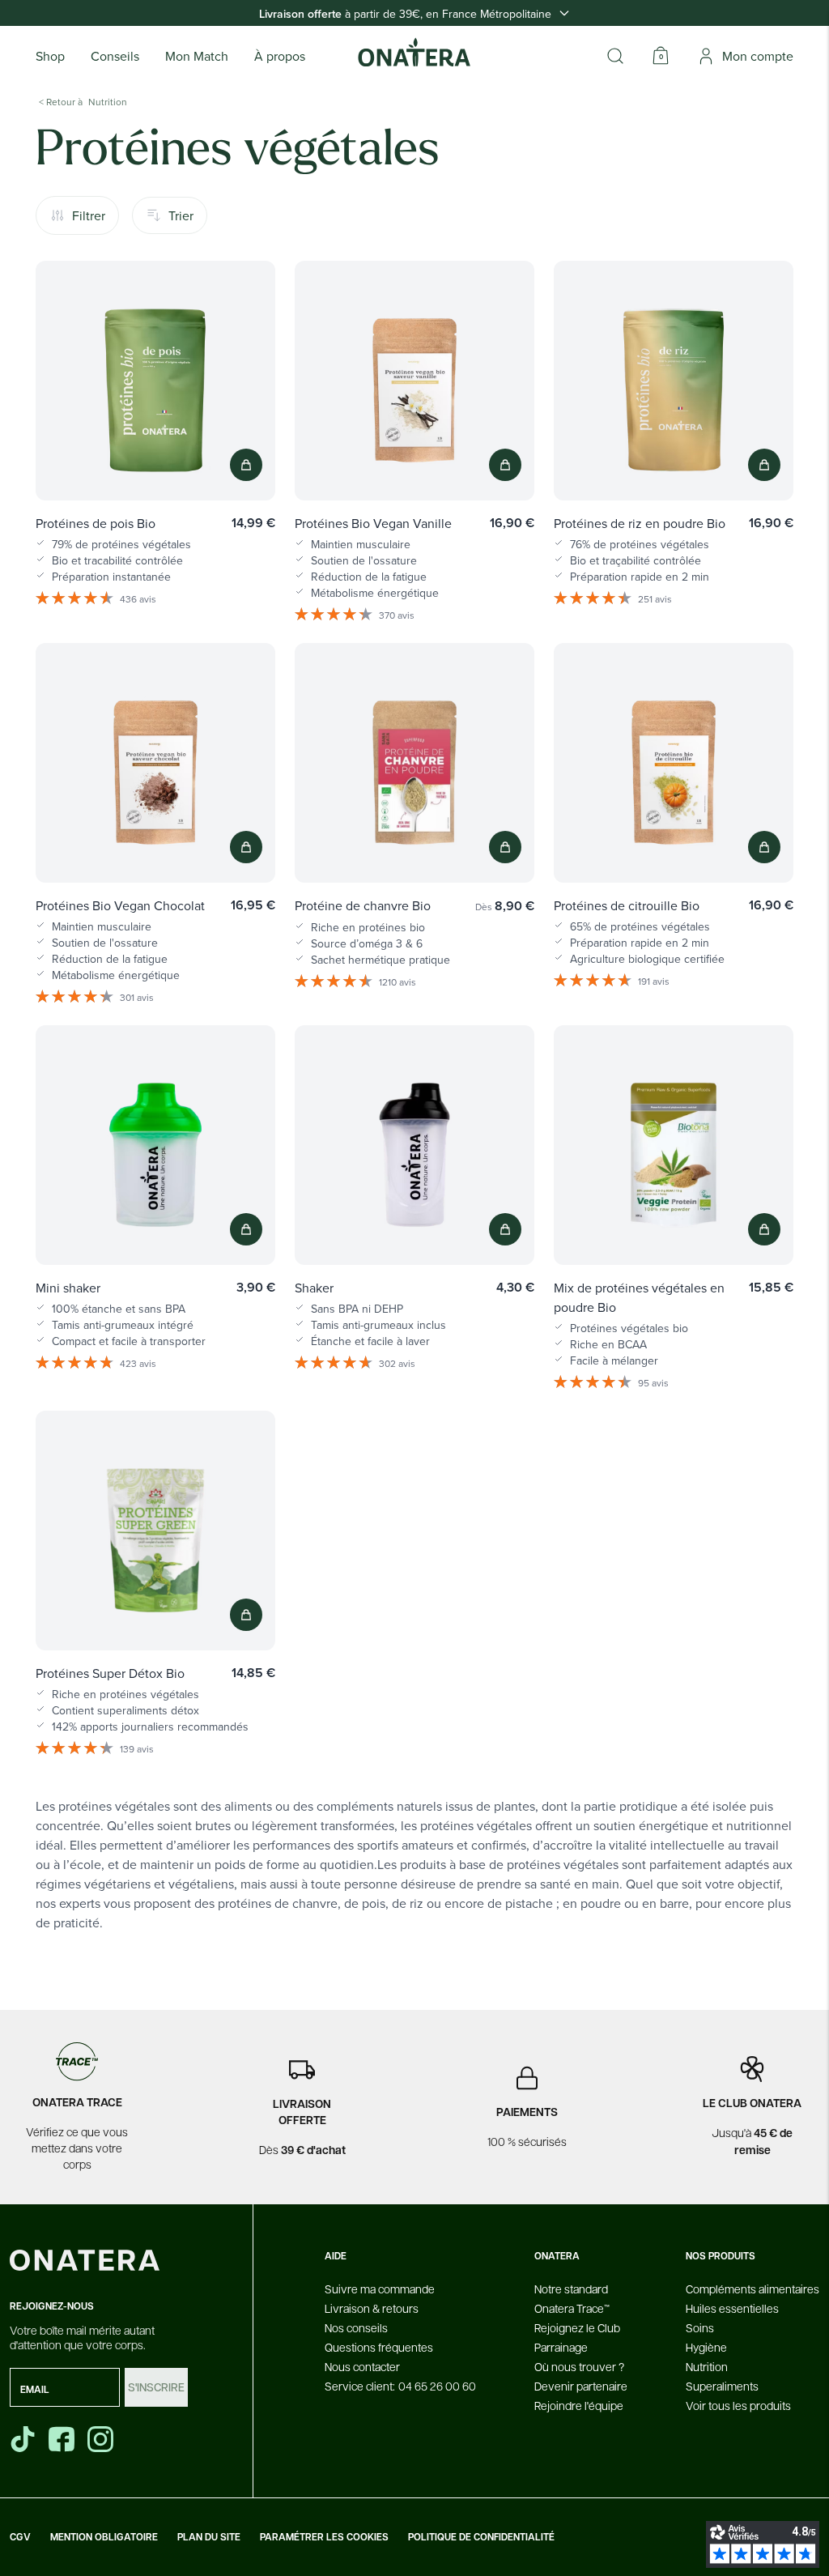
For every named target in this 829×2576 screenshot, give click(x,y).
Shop (50, 56)
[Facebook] (63, 2439)
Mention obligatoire (104, 2537)
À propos (280, 56)
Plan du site (209, 2537)
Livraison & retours (372, 2308)
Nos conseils (356, 2327)
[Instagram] (102, 2439)
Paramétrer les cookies (324, 2537)
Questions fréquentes (379, 2347)
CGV (20, 2537)
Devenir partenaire (581, 2386)
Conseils (115, 56)
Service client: (400, 2386)
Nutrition (707, 2366)
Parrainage (561, 2347)
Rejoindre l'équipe (579, 2405)
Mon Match (197, 56)
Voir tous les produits (738, 2405)
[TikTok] (23, 2439)
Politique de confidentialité (481, 2537)
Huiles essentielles (732, 2308)
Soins (700, 2327)
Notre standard (571, 2289)
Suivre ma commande (380, 2289)
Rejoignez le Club (577, 2327)
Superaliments (722, 2386)
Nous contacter (362, 2366)
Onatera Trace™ (572, 2308)
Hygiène (706, 2347)
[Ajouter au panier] (246, 465)
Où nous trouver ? (579, 2366)
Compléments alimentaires (752, 2289)
